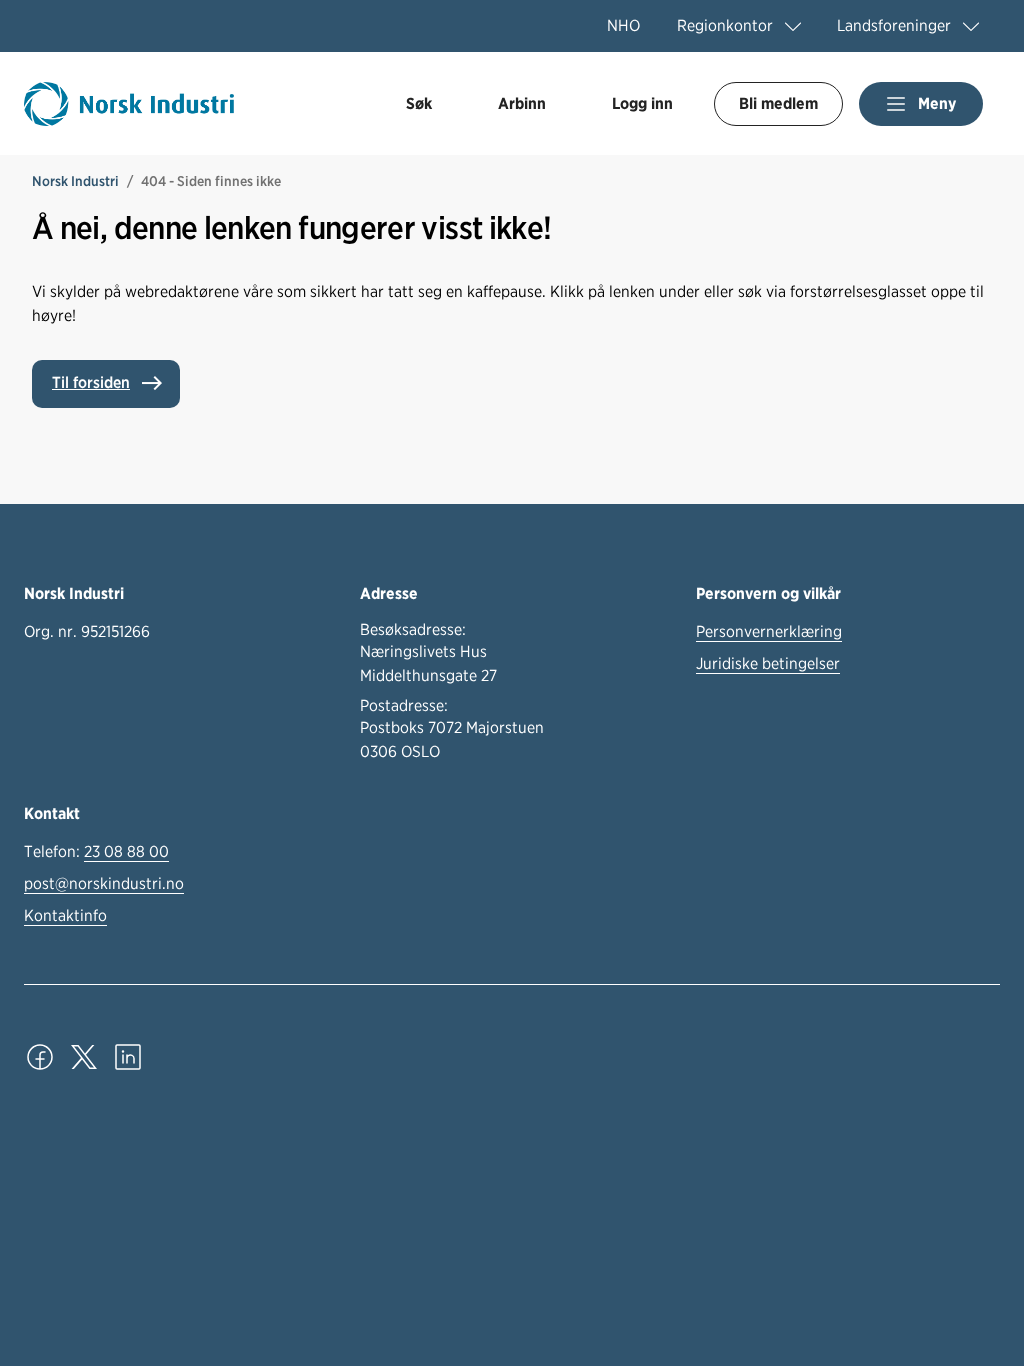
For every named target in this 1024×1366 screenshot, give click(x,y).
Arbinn (522, 103)
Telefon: (96, 851)
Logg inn (642, 103)
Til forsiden (91, 382)
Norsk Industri (75, 181)
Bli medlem (778, 103)
